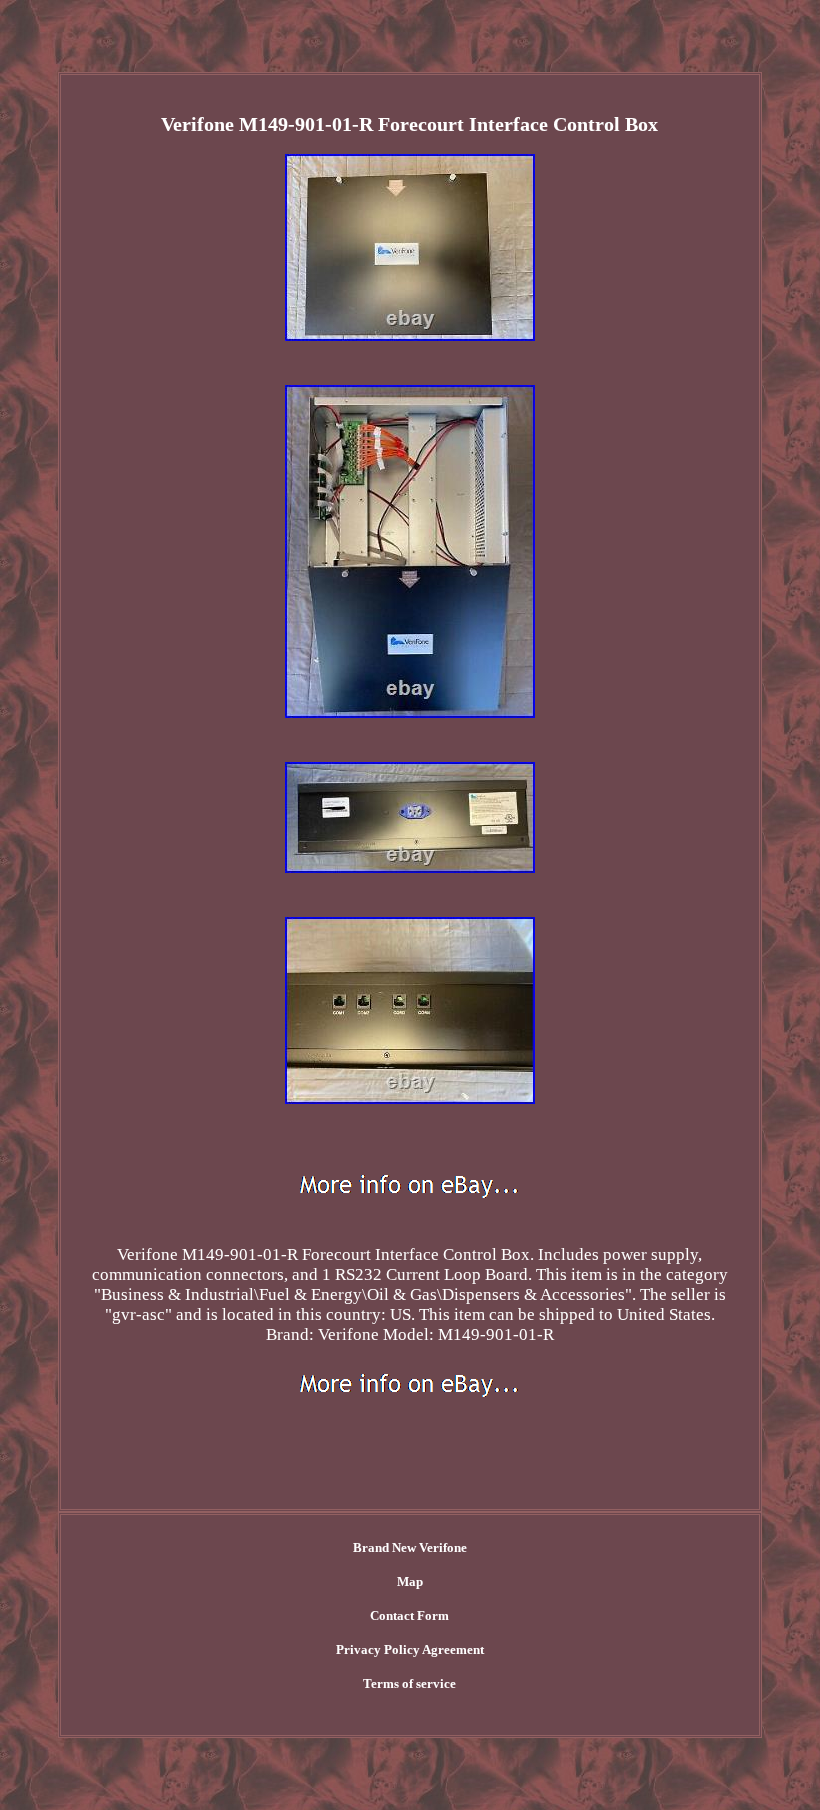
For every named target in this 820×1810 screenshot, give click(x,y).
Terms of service (409, 1683)
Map (410, 1581)
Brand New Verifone (410, 1547)
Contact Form (409, 1615)
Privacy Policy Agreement (410, 1649)
